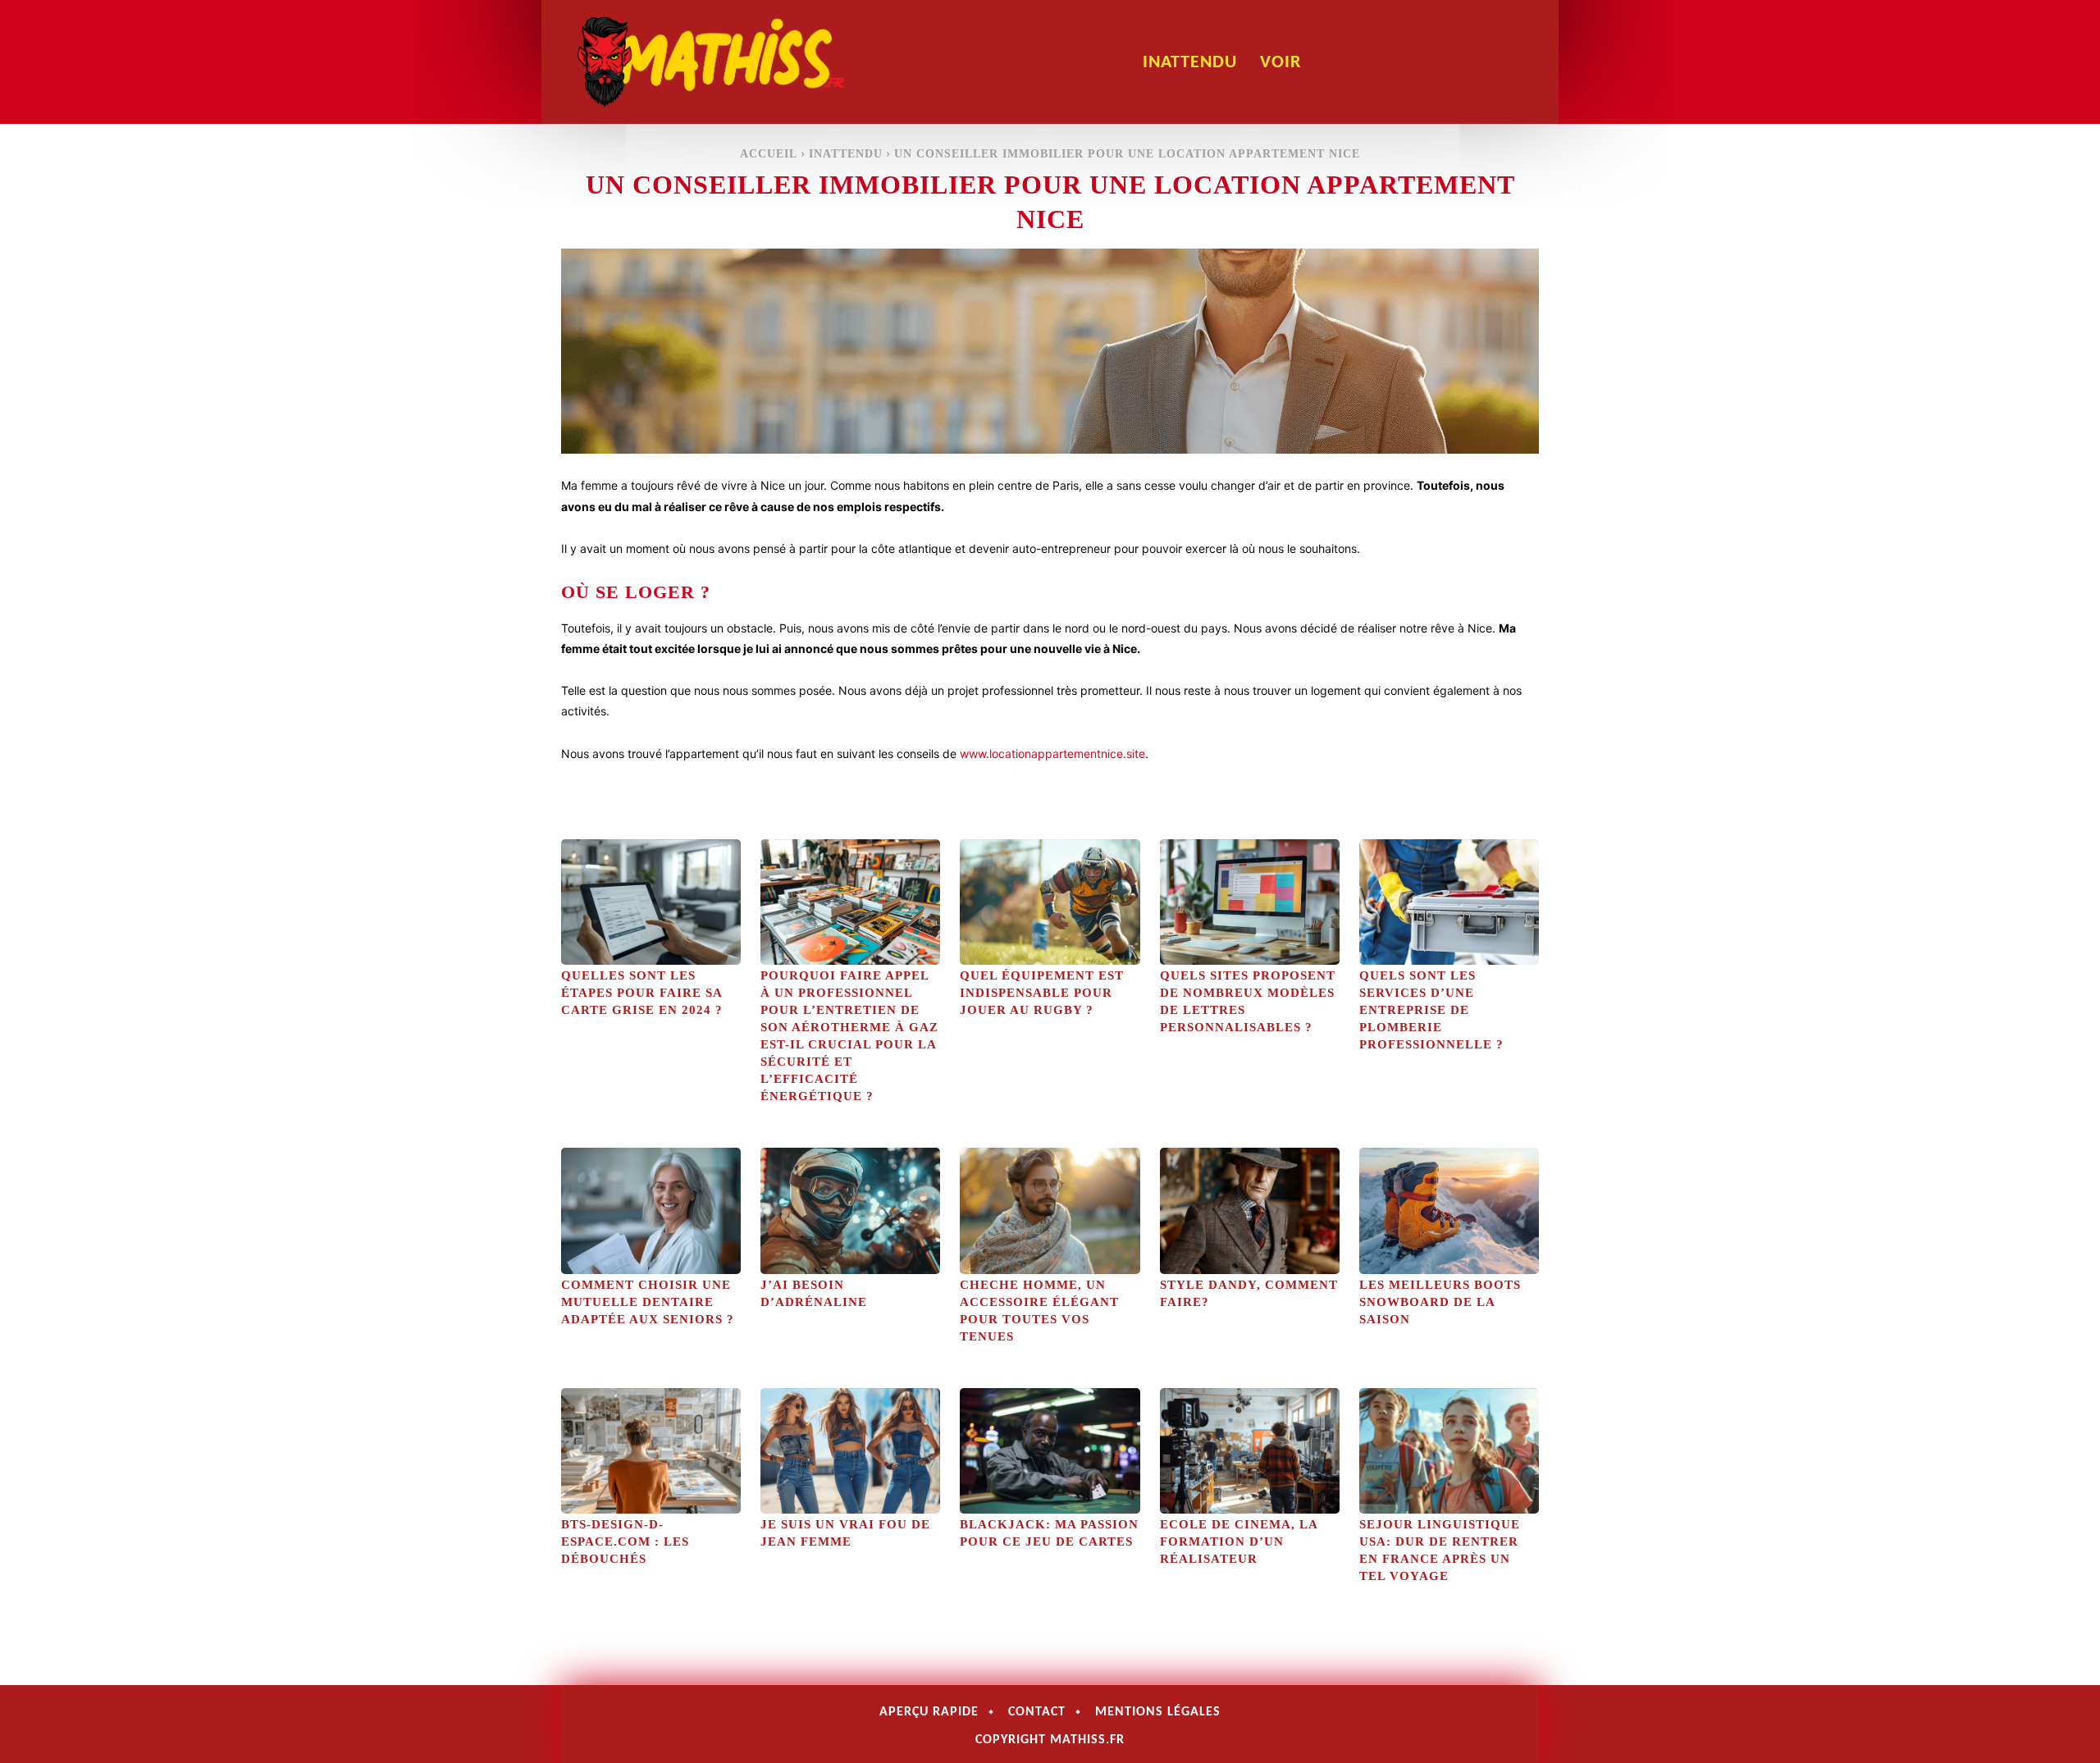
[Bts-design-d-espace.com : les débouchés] (651, 1451)
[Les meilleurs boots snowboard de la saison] (1449, 1210)
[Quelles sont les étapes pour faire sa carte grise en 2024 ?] (651, 902)
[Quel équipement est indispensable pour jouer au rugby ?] (1050, 902)
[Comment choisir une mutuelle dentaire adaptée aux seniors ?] (651, 1210)
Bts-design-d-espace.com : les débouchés (625, 1541)
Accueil (769, 154)
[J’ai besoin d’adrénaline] (850, 1210)
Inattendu (846, 154)
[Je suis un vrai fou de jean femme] (850, 1451)
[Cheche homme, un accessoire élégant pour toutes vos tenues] (1050, 1210)
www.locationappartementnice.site (1052, 754)
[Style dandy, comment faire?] (1250, 1210)
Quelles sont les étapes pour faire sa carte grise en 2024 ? (642, 993)
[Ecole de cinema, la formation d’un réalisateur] (1250, 1451)
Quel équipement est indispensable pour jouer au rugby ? (1042, 993)
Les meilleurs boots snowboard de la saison (1440, 1302)
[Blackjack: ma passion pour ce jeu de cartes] (1050, 1451)
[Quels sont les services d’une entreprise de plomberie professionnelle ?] (1449, 902)
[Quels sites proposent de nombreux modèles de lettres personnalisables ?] (1250, 902)
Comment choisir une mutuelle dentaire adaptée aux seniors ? (648, 1302)
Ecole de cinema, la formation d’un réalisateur (1239, 1541)
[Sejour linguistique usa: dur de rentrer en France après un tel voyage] (1449, 1451)
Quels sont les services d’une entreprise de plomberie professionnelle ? (1431, 1010)
